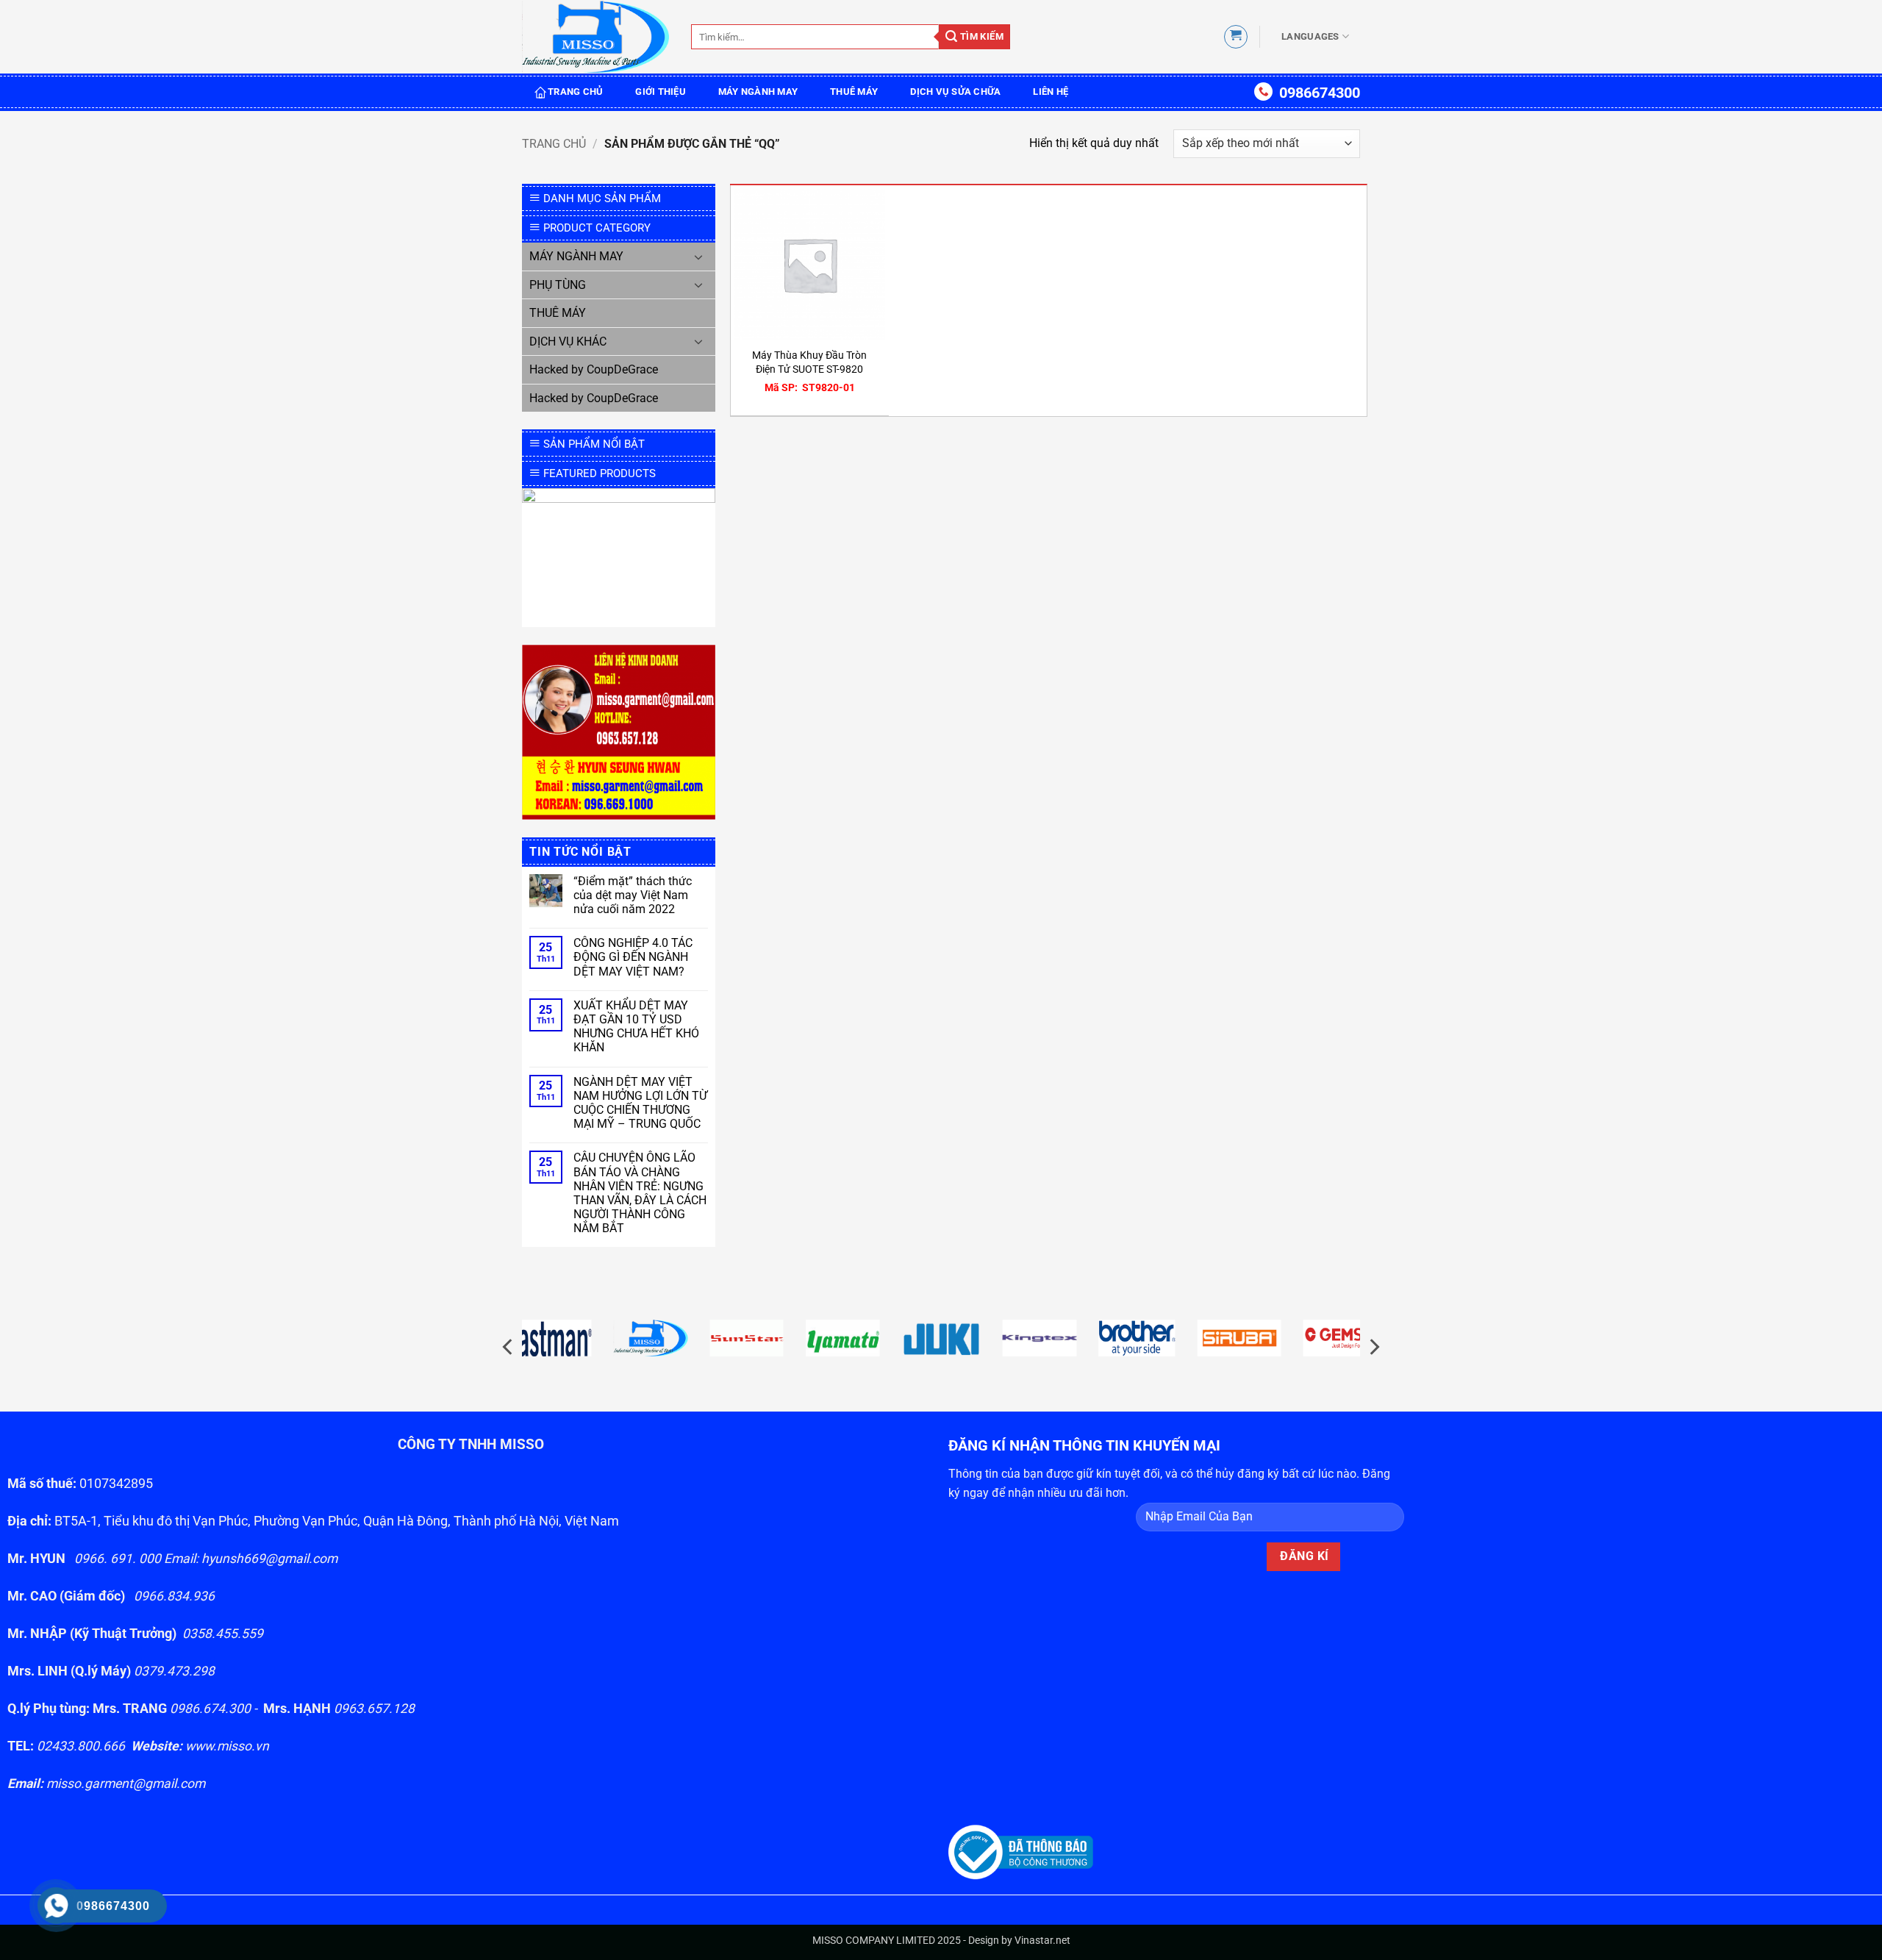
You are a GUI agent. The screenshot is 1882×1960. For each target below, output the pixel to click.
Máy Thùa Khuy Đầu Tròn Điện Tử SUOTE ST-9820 (809, 362)
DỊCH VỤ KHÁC (568, 341)
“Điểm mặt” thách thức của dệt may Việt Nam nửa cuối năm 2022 (633, 895)
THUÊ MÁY (854, 92)
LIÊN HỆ (1051, 92)
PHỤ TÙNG (558, 285)
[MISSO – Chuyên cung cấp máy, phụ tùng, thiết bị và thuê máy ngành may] (595, 37)
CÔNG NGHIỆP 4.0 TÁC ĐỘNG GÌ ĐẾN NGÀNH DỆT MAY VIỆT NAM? (633, 957)
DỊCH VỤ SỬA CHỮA (955, 92)
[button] (1236, 37)
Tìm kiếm (980, 36)
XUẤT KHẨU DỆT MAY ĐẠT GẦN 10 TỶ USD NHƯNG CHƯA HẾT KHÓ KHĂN (636, 1027)
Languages (1310, 36)
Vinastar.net (1042, 1941)
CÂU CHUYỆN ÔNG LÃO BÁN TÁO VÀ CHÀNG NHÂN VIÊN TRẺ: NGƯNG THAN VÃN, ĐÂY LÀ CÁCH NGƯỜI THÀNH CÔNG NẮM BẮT (640, 1193)
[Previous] (509, 1346)
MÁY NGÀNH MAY (758, 92)
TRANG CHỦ (575, 92)
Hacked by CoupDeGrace (594, 369)
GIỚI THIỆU (661, 92)
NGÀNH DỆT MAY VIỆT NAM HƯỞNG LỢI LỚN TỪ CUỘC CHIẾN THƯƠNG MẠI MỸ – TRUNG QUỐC (640, 1103)
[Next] (1373, 1346)
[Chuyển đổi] (699, 257)
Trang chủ (554, 144)
